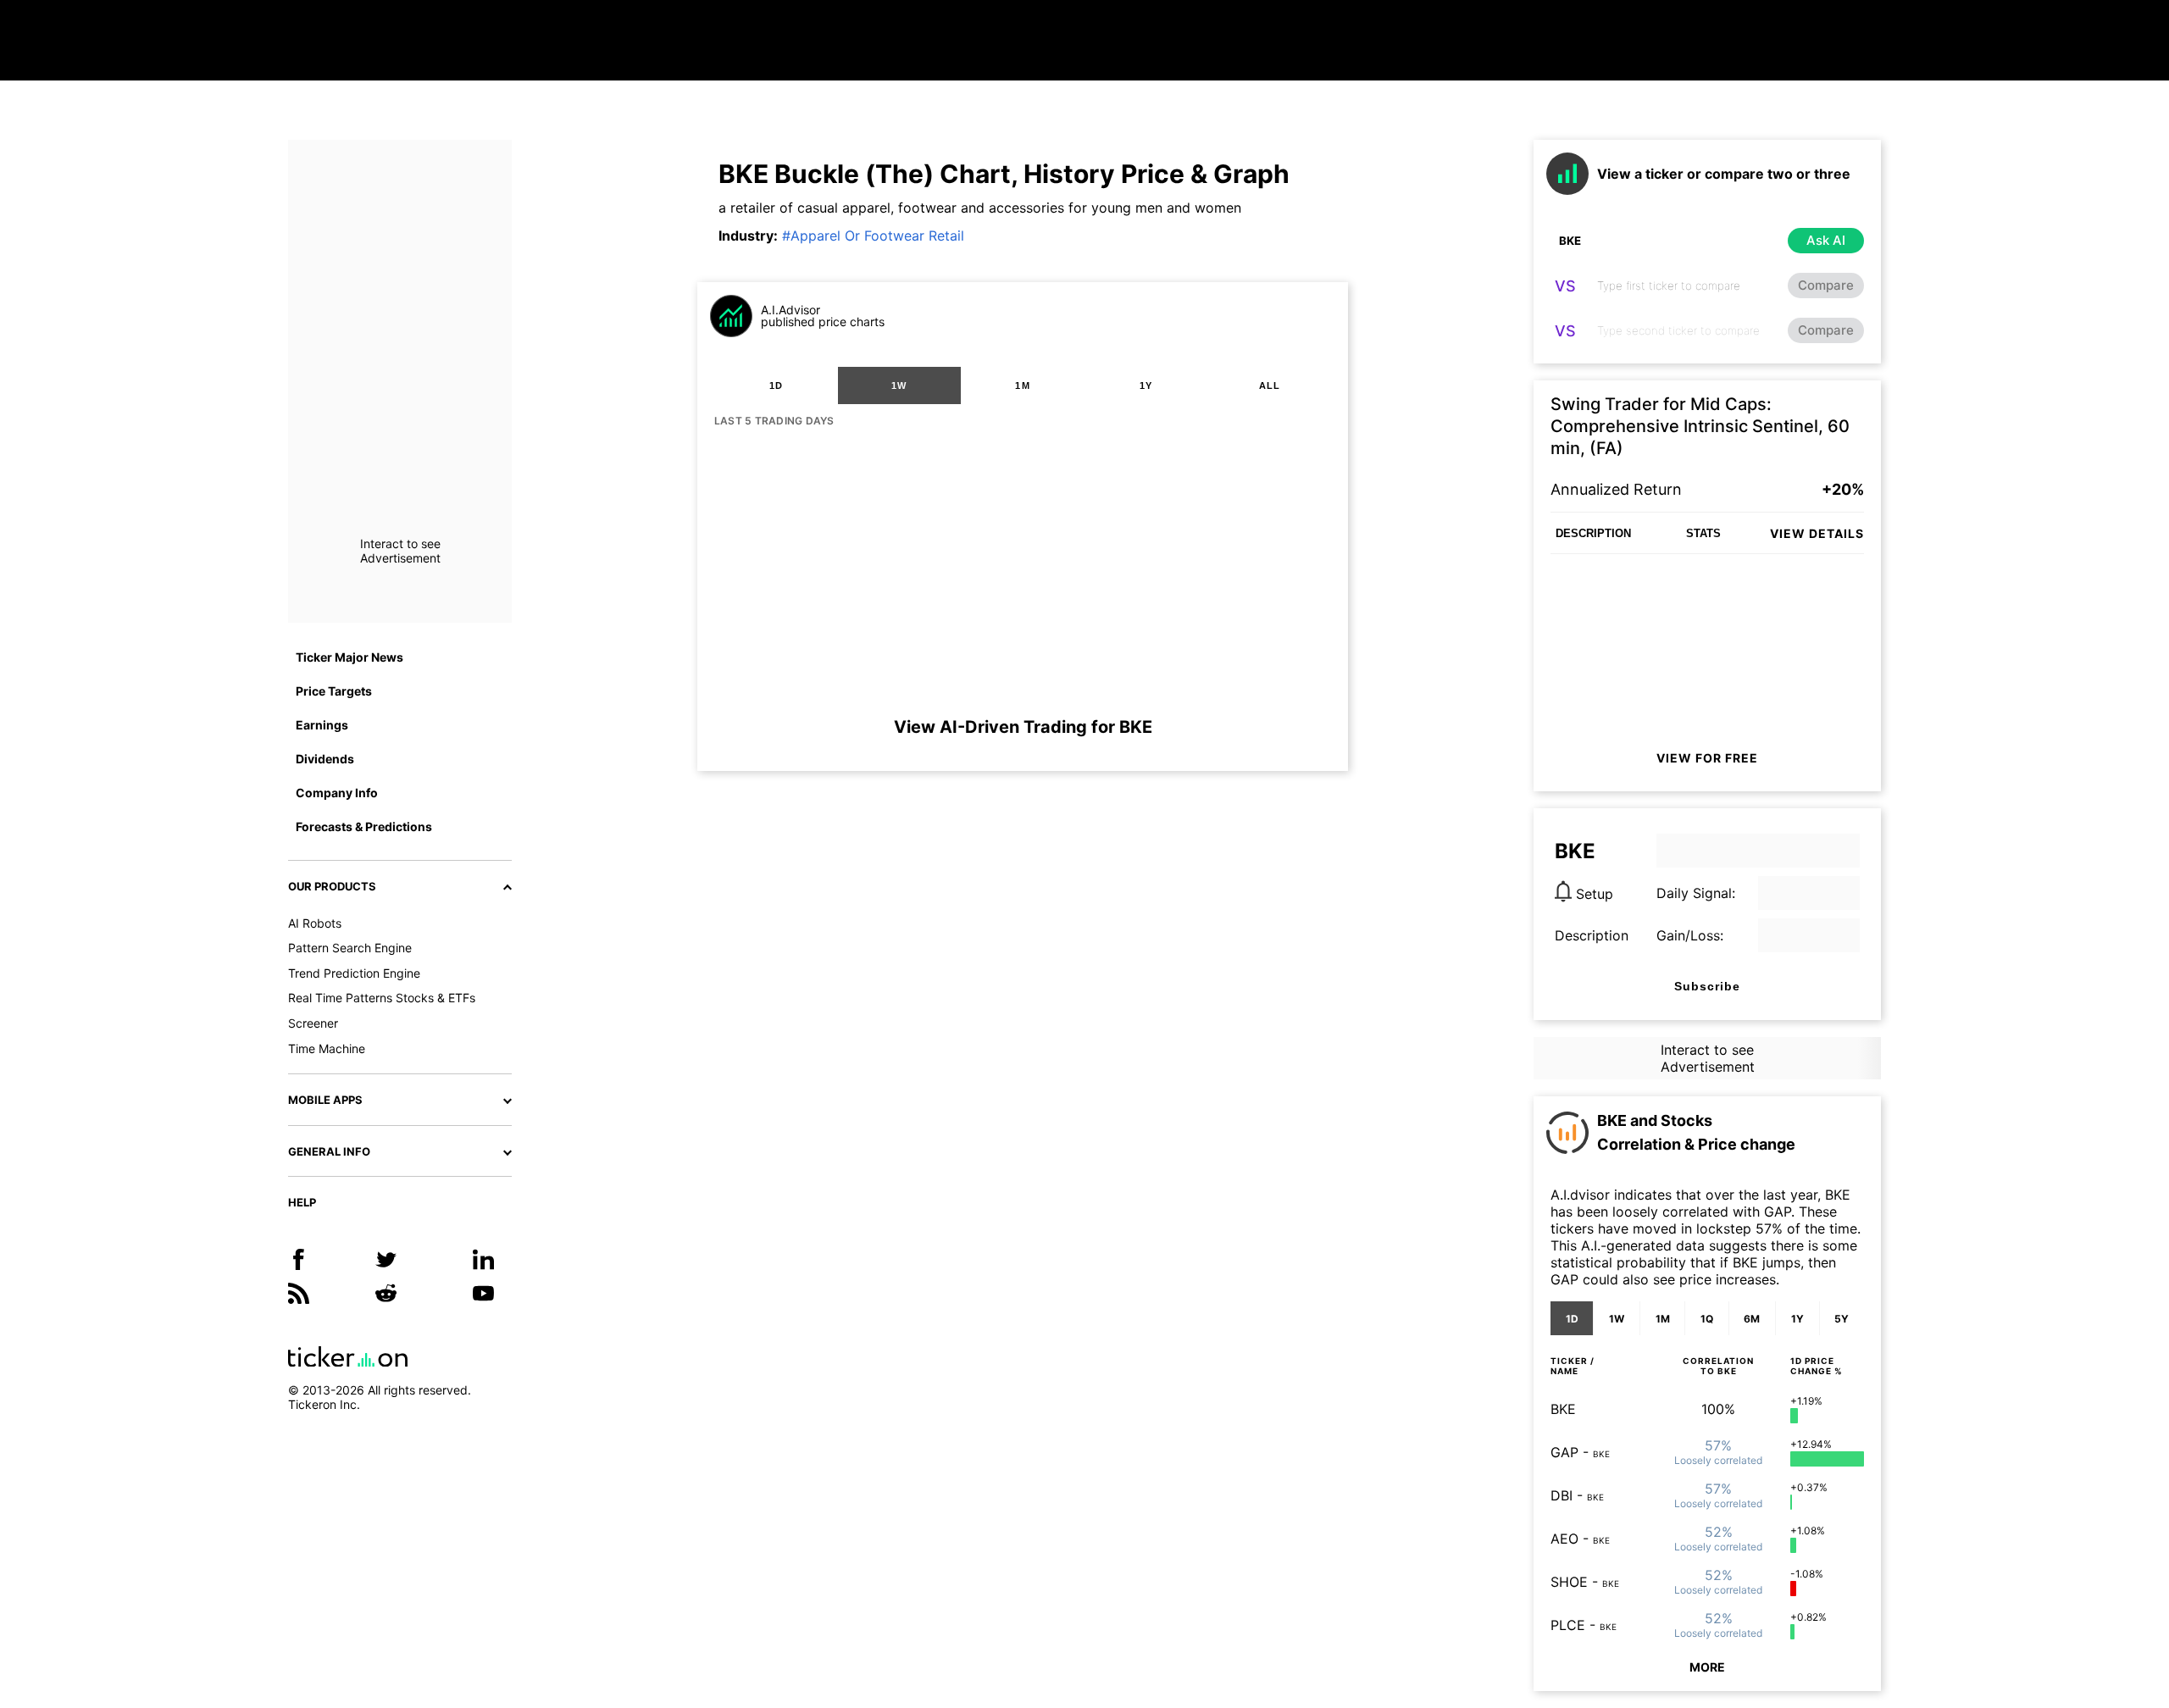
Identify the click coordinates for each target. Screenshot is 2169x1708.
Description (1592, 935)
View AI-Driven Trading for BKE (1023, 727)
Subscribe (1707, 986)
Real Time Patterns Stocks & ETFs (382, 998)
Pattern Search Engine (350, 948)
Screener (313, 1023)
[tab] (776, 385)
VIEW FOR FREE (1707, 758)
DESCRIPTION (1593, 533)
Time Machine (327, 1048)
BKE (1563, 1409)
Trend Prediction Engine (354, 973)
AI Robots (315, 923)
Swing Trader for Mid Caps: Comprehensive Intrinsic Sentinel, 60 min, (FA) (1700, 426)
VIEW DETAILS (1817, 533)
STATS (1703, 533)
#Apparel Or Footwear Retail (873, 236)
